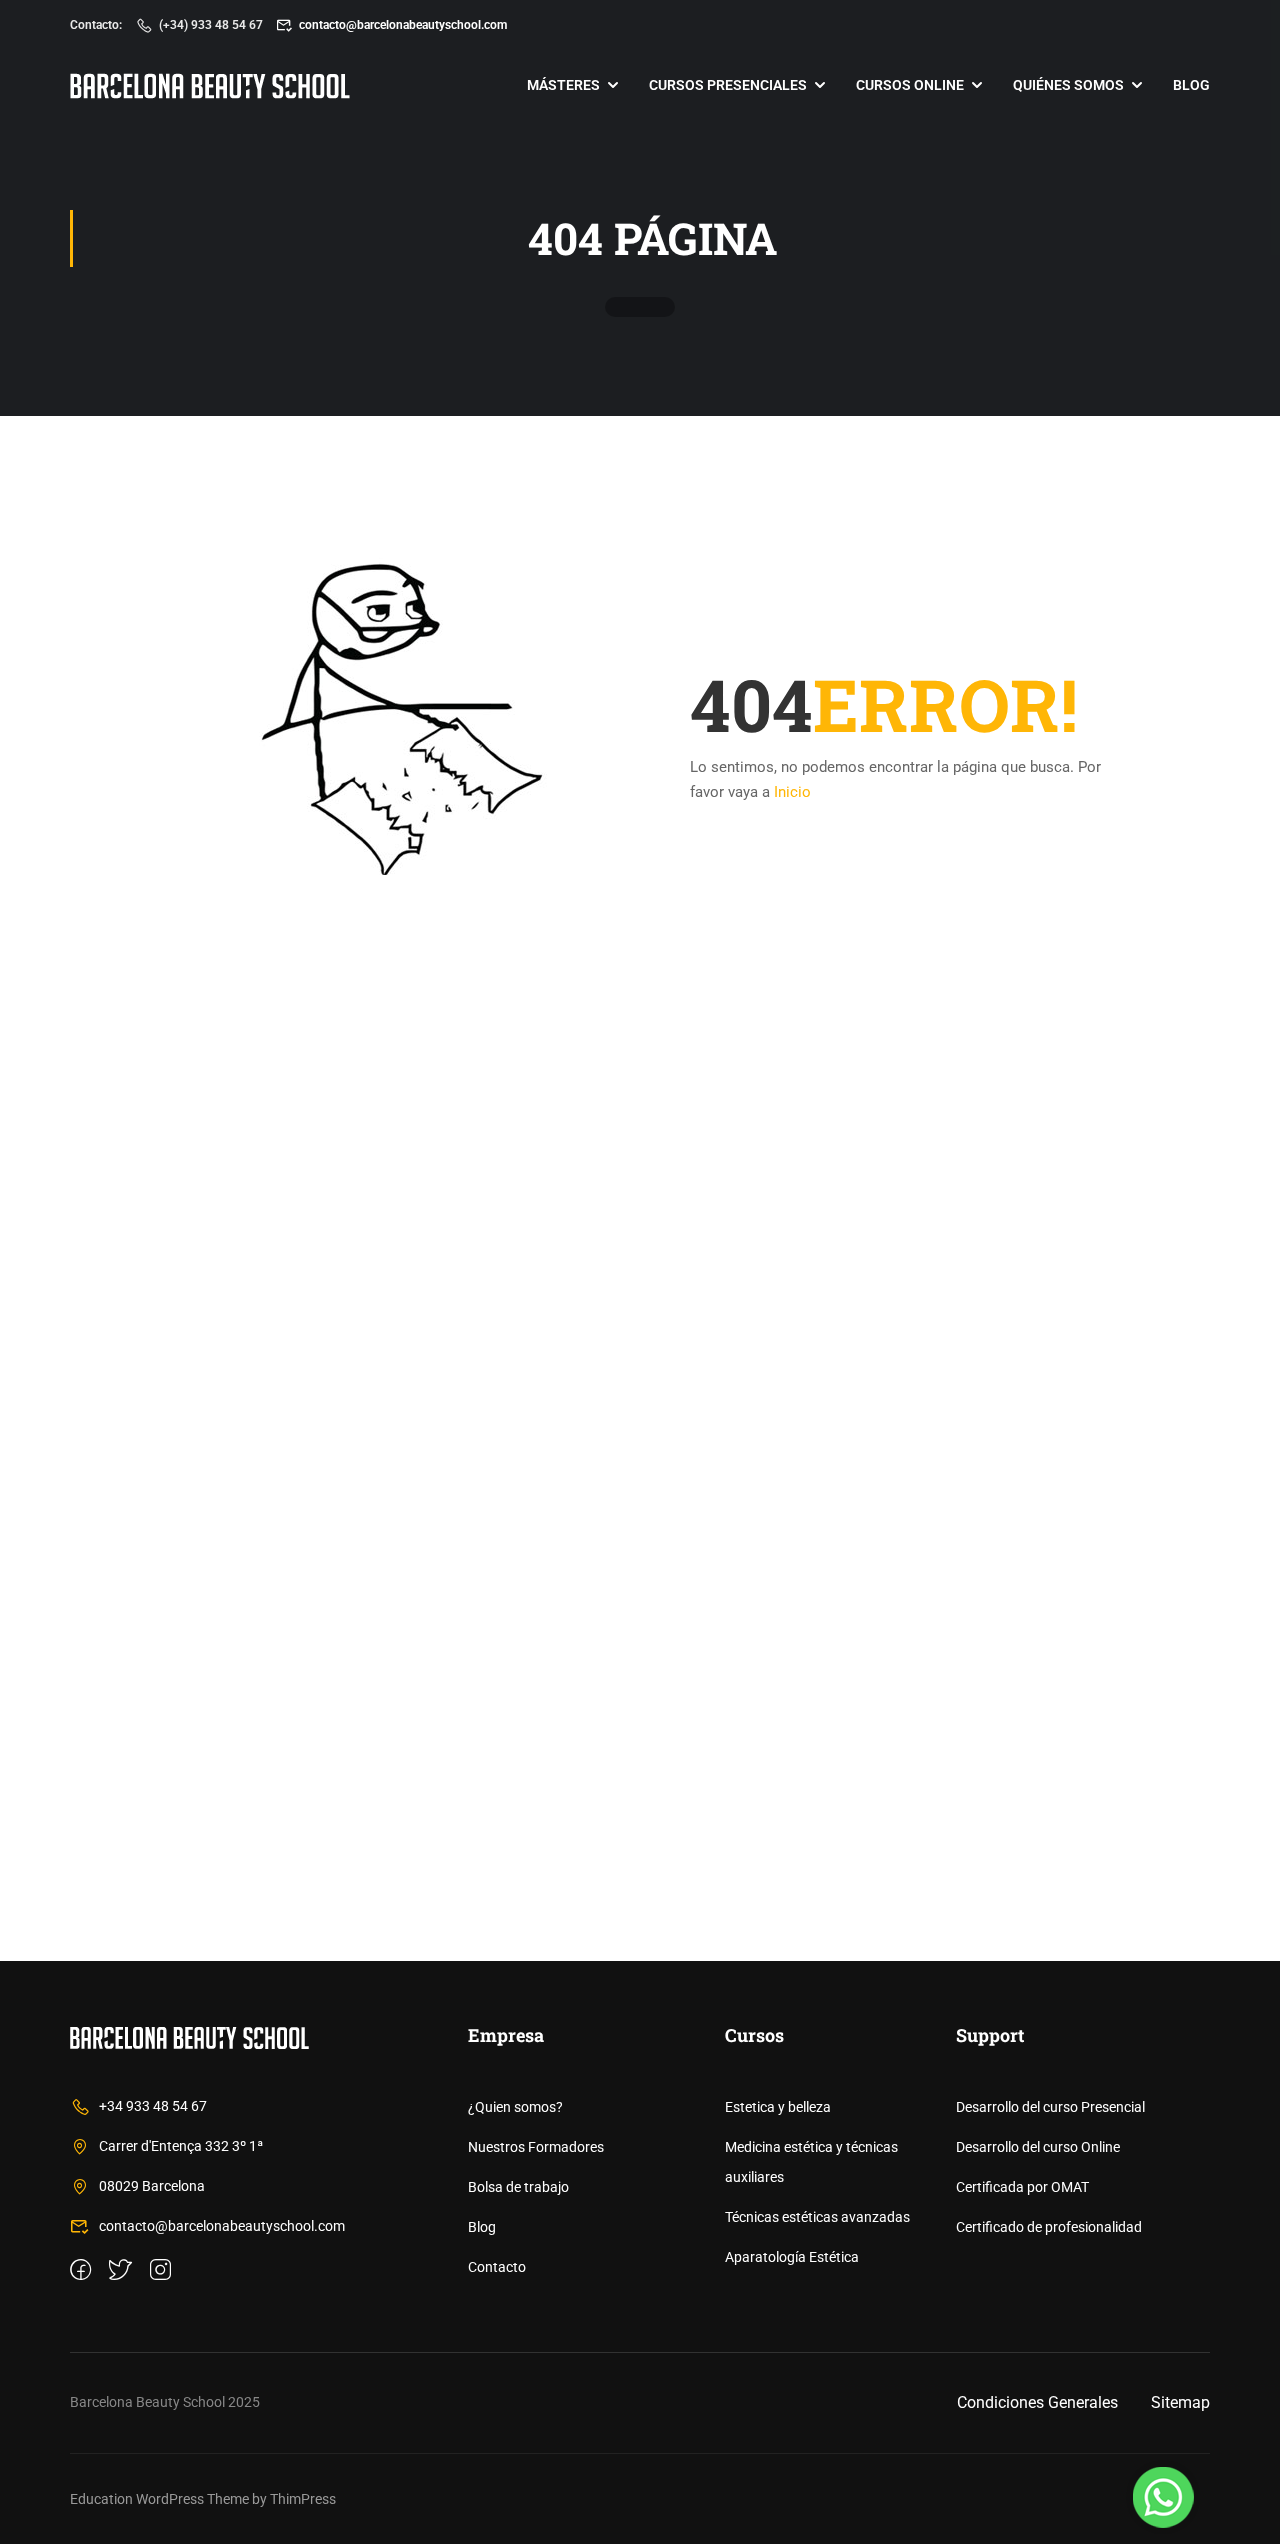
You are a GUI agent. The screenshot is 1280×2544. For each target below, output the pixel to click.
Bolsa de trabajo (518, 2187)
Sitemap (1180, 2402)
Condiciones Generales (1037, 2402)
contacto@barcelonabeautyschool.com (403, 25)
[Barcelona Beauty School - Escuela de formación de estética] (210, 85)
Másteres (563, 85)
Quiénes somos (1068, 85)
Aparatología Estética (792, 2257)
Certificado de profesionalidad (1049, 2227)
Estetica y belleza (778, 2107)
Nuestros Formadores (536, 2147)
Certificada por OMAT (1022, 2187)
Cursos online (910, 85)
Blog (1191, 85)
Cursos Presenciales (728, 85)
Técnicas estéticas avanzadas (817, 2217)
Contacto (497, 2267)
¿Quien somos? (515, 2107)
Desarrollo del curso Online (1038, 2147)
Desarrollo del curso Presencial (1050, 2107)
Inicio (792, 792)
